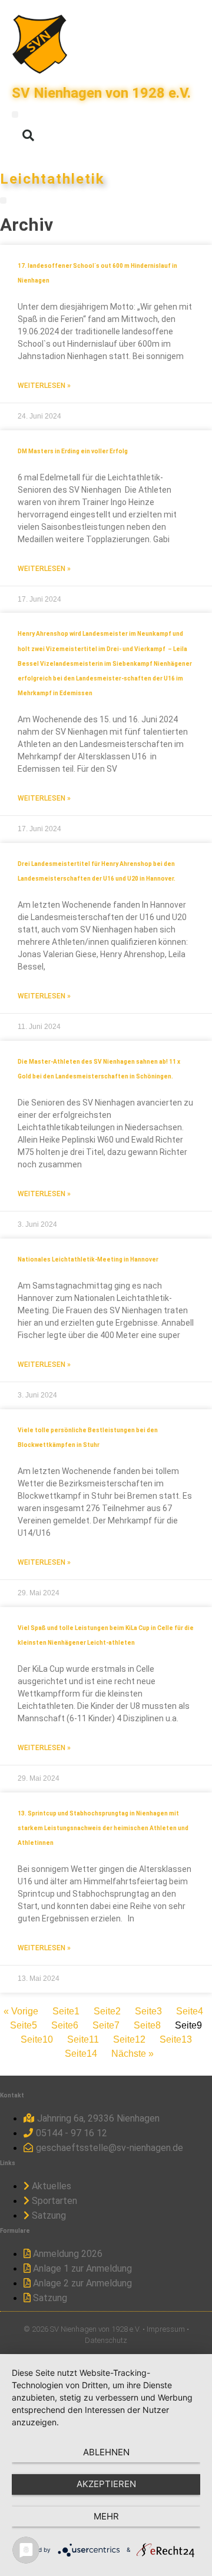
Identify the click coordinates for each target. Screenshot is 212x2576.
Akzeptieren (106, 2484)
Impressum (166, 2329)
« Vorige (21, 2011)
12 (129, 2039)
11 (83, 2039)
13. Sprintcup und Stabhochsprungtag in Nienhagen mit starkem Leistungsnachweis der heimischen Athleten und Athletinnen (103, 1828)
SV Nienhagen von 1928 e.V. (101, 93)
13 (176, 2039)
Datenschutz (106, 2340)
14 (81, 2054)
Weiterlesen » (44, 386)
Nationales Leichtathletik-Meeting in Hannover (88, 1259)
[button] (15, 114)
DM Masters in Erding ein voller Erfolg (73, 451)
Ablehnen (106, 2452)
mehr (106, 2516)
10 (37, 2039)
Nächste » (132, 2054)
